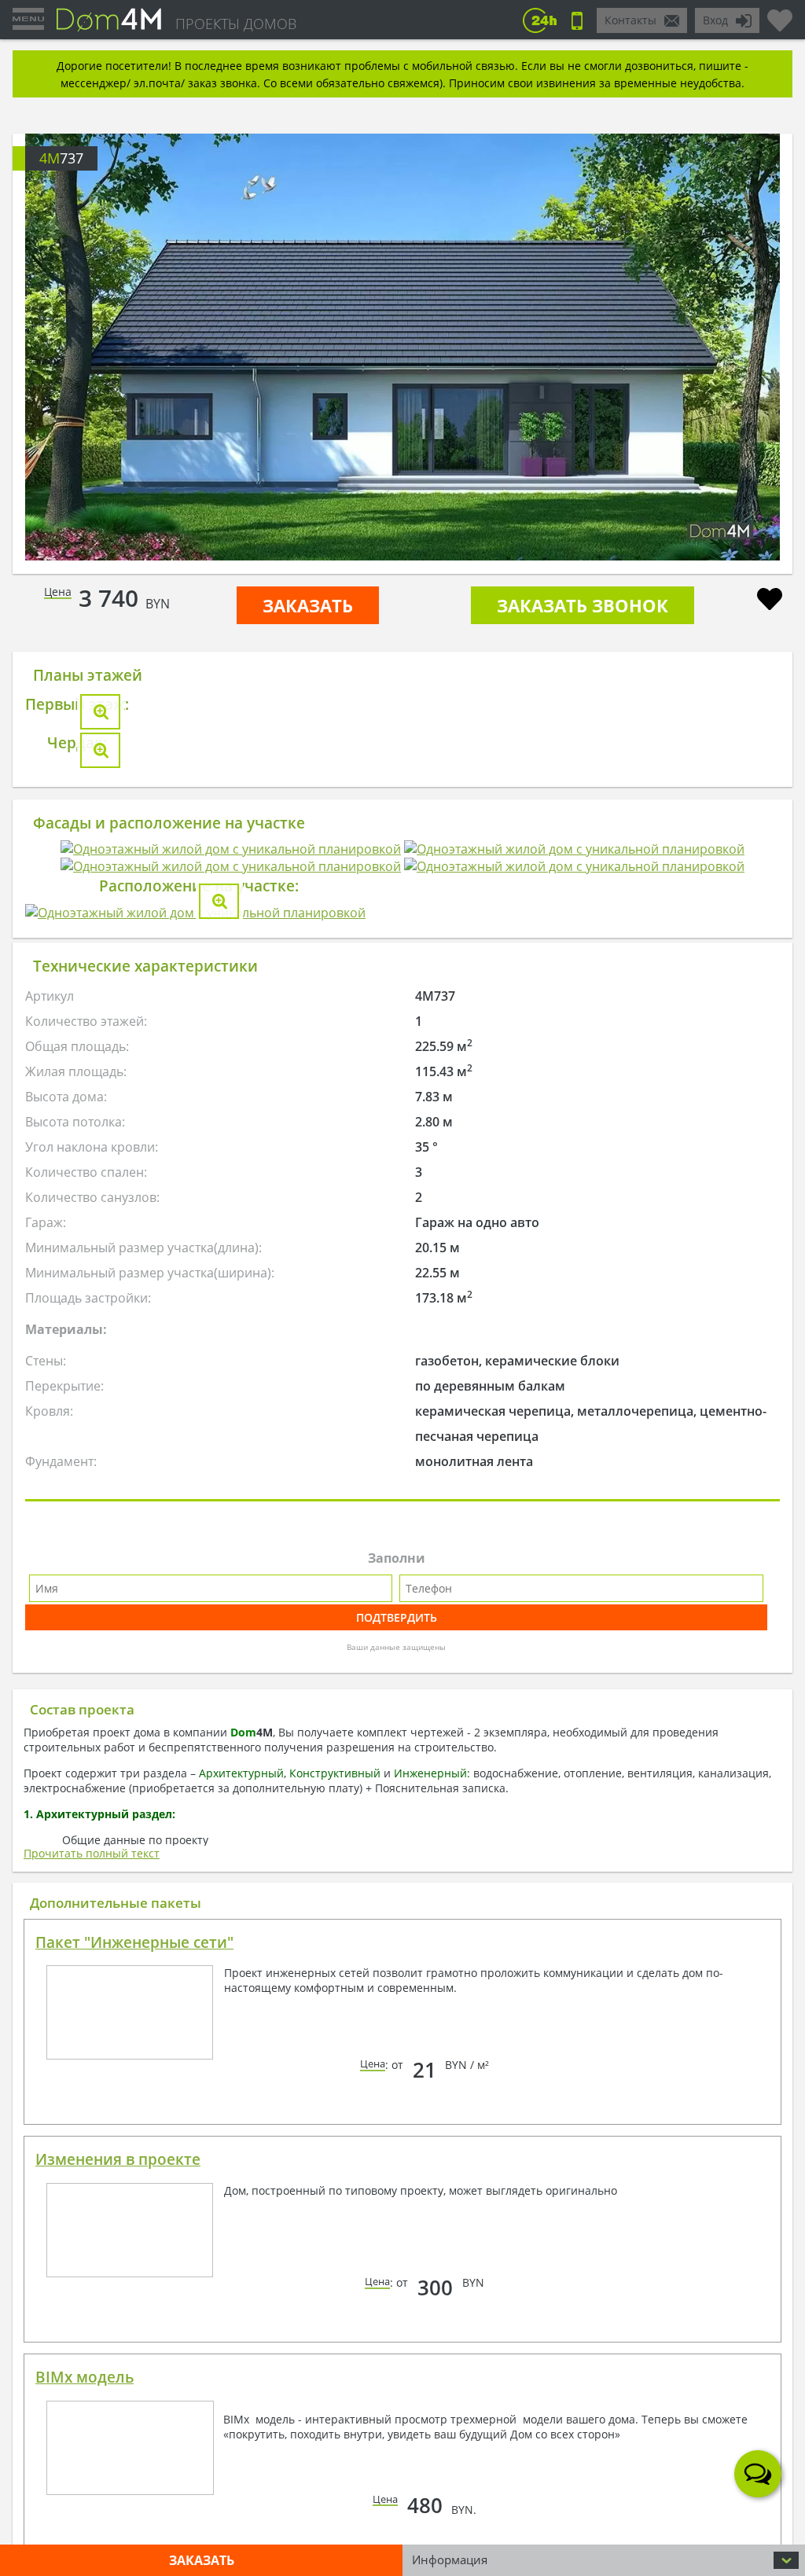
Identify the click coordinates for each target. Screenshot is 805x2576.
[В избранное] (770, 601)
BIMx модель (85, 2360)
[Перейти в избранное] (780, 14)
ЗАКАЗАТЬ (308, 605)
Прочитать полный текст (92, 1836)
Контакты (630, 20)
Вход (715, 20)
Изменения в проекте (118, 2142)
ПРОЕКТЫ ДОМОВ (236, 24)
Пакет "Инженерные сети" (134, 1925)
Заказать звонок (583, 605)
